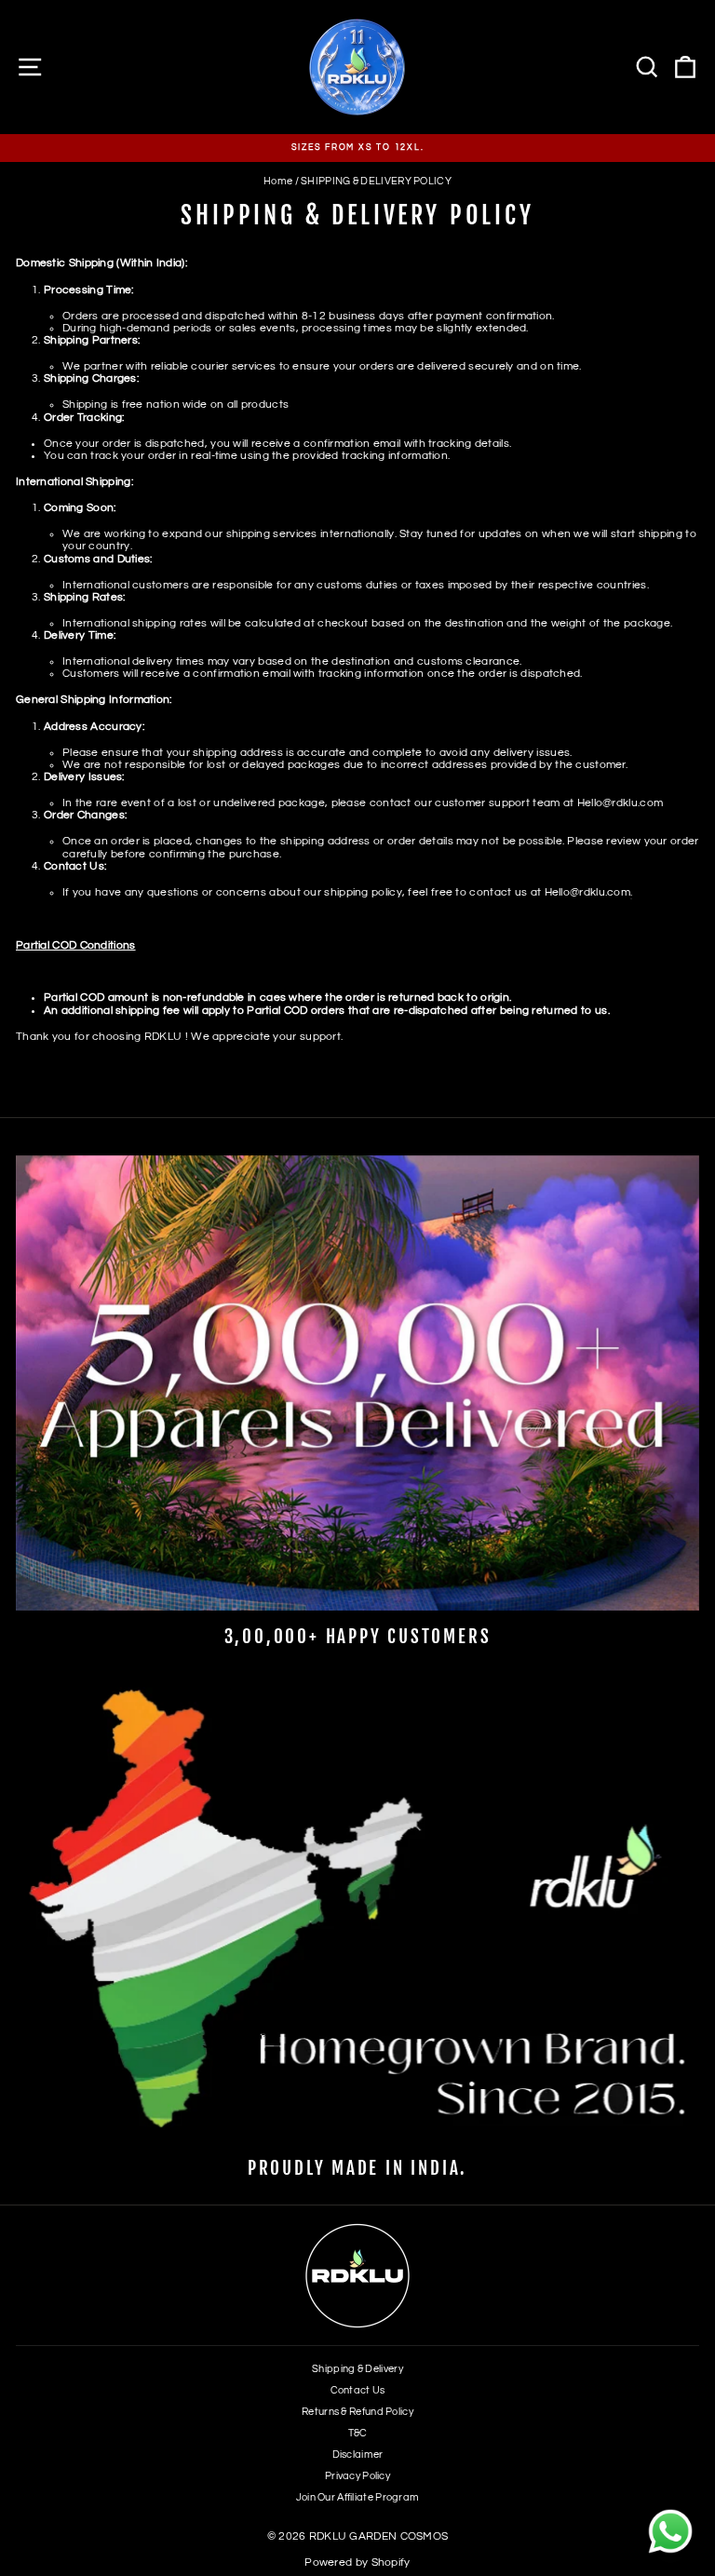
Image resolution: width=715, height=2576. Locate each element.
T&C (358, 2433)
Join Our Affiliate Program (358, 2497)
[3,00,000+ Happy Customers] (357, 1383)
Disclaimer (358, 2455)
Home (278, 181)
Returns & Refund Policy (357, 2412)
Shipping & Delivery (357, 2369)
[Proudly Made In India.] (357, 1915)
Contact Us (358, 2390)
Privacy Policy (357, 2476)
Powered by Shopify (357, 2563)
